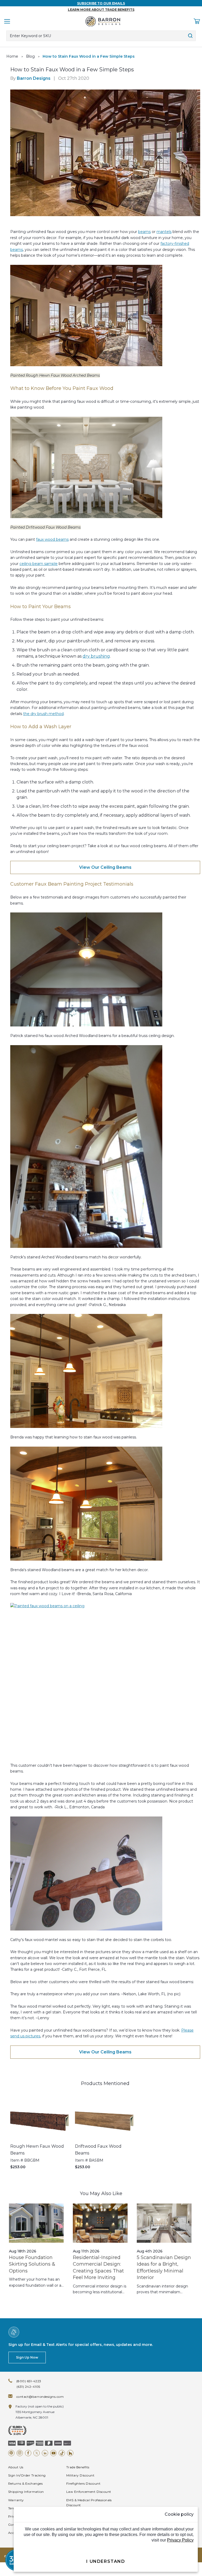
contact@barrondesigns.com (40, 2397)
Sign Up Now (27, 2357)
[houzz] (70, 2453)
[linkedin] (45, 2453)
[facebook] (28, 2453)
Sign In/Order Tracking (27, 2475)
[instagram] (20, 2453)
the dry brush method (43, 714)
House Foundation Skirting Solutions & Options (32, 2264)
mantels (164, 232)
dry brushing (96, 656)
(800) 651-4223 (29, 2381)
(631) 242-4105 (28, 2387)
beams (144, 232)
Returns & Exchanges (25, 2483)
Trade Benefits (78, 2467)
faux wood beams (52, 539)
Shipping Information (26, 2492)
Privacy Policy (180, 2540)
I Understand (106, 2561)
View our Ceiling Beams (105, 867)
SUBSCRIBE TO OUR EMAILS (101, 3)
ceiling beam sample (39, 564)
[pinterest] (11, 2453)
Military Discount (80, 2475)
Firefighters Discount (83, 2483)
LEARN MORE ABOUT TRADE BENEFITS (101, 10)
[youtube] (53, 2453)
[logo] (103, 21)
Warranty (16, 2500)
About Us (16, 2467)
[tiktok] (62, 2453)
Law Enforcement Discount (89, 2492)
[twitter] (37, 2453)
